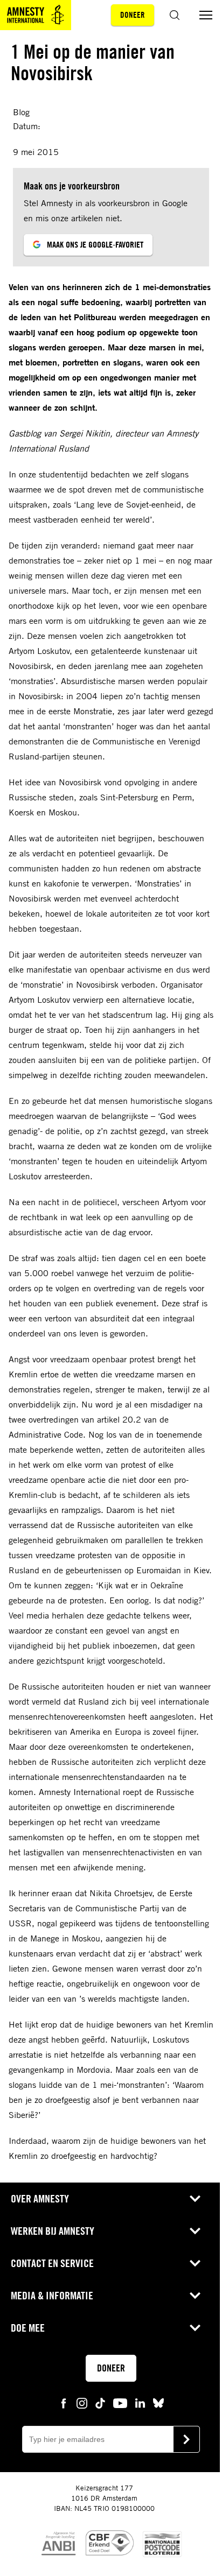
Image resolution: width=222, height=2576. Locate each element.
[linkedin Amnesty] (140, 2402)
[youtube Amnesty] (120, 2402)
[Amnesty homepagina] (36, 15)
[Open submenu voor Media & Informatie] (195, 2296)
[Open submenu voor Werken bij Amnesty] (195, 2231)
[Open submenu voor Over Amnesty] (195, 2199)
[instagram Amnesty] (82, 2402)
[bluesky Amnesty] (158, 2402)
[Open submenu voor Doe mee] (195, 2328)
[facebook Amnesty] (64, 2402)
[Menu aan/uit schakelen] (206, 15)
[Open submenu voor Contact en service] (195, 2263)
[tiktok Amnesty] (100, 2402)
